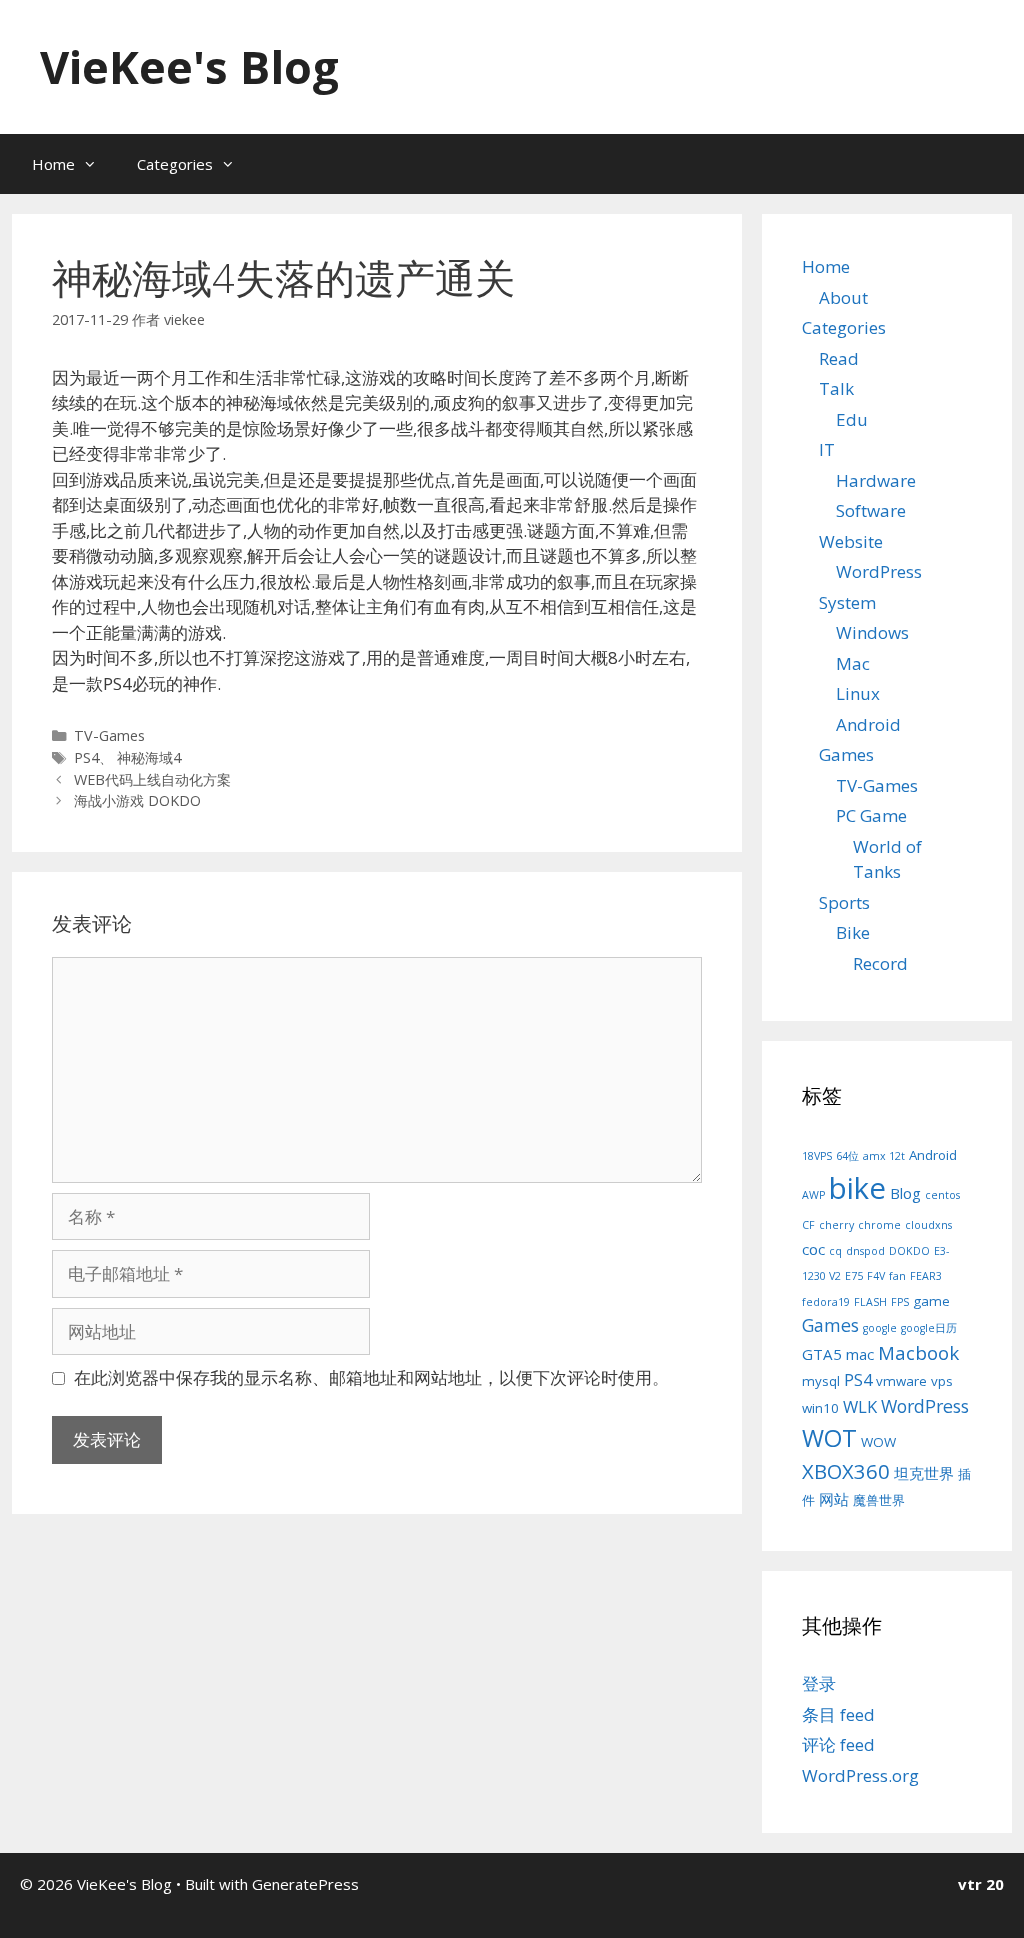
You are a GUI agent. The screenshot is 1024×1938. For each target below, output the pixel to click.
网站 (834, 1499)
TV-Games (109, 735)
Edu (852, 419)
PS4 (86, 757)
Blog (905, 1193)
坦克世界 (924, 1473)
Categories (175, 164)
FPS (900, 1302)
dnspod (865, 1251)
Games (846, 754)
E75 (854, 1276)
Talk (836, 388)
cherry (836, 1225)
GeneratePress (305, 1884)
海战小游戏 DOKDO (137, 800)
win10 (820, 1408)
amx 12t (884, 1156)
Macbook (918, 1352)
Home (53, 164)
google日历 (929, 1328)
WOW (878, 1442)
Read (839, 358)
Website (851, 541)
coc (813, 1249)
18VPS (817, 1156)
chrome (879, 1225)
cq (835, 1251)
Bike (853, 932)
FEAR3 (926, 1276)
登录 (819, 1683)
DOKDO (909, 1251)
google (880, 1328)
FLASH (870, 1302)
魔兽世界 (879, 1500)
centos (942, 1195)
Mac (853, 663)
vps (942, 1381)
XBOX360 (846, 1471)
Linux (858, 693)
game (931, 1301)
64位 (847, 1156)
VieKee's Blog (189, 66)
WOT (829, 1437)
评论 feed (838, 1744)
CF (808, 1225)
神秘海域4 (149, 757)
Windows (872, 632)
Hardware (876, 480)
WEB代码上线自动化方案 (152, 779)
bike (857, 1188)
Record (880, 963)
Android (868, 724)
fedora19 (826, 1302)
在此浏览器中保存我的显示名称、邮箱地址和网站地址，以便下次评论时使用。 (371, 1377)
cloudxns (928, 1225)
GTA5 (822, 1354)
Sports (844, 902)
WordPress (879, 571)
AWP (813, 1195)
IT (827, 449)
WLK (860, 1406)
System (847, 602)
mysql (821, 1381)
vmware (901, 1381)
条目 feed (838, 1714)
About (843, 297)
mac (860, 1354)
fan (897, 1276)
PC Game (871, 815)
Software (871, 510)
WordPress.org (860, 1775)
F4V (876, 1276)
